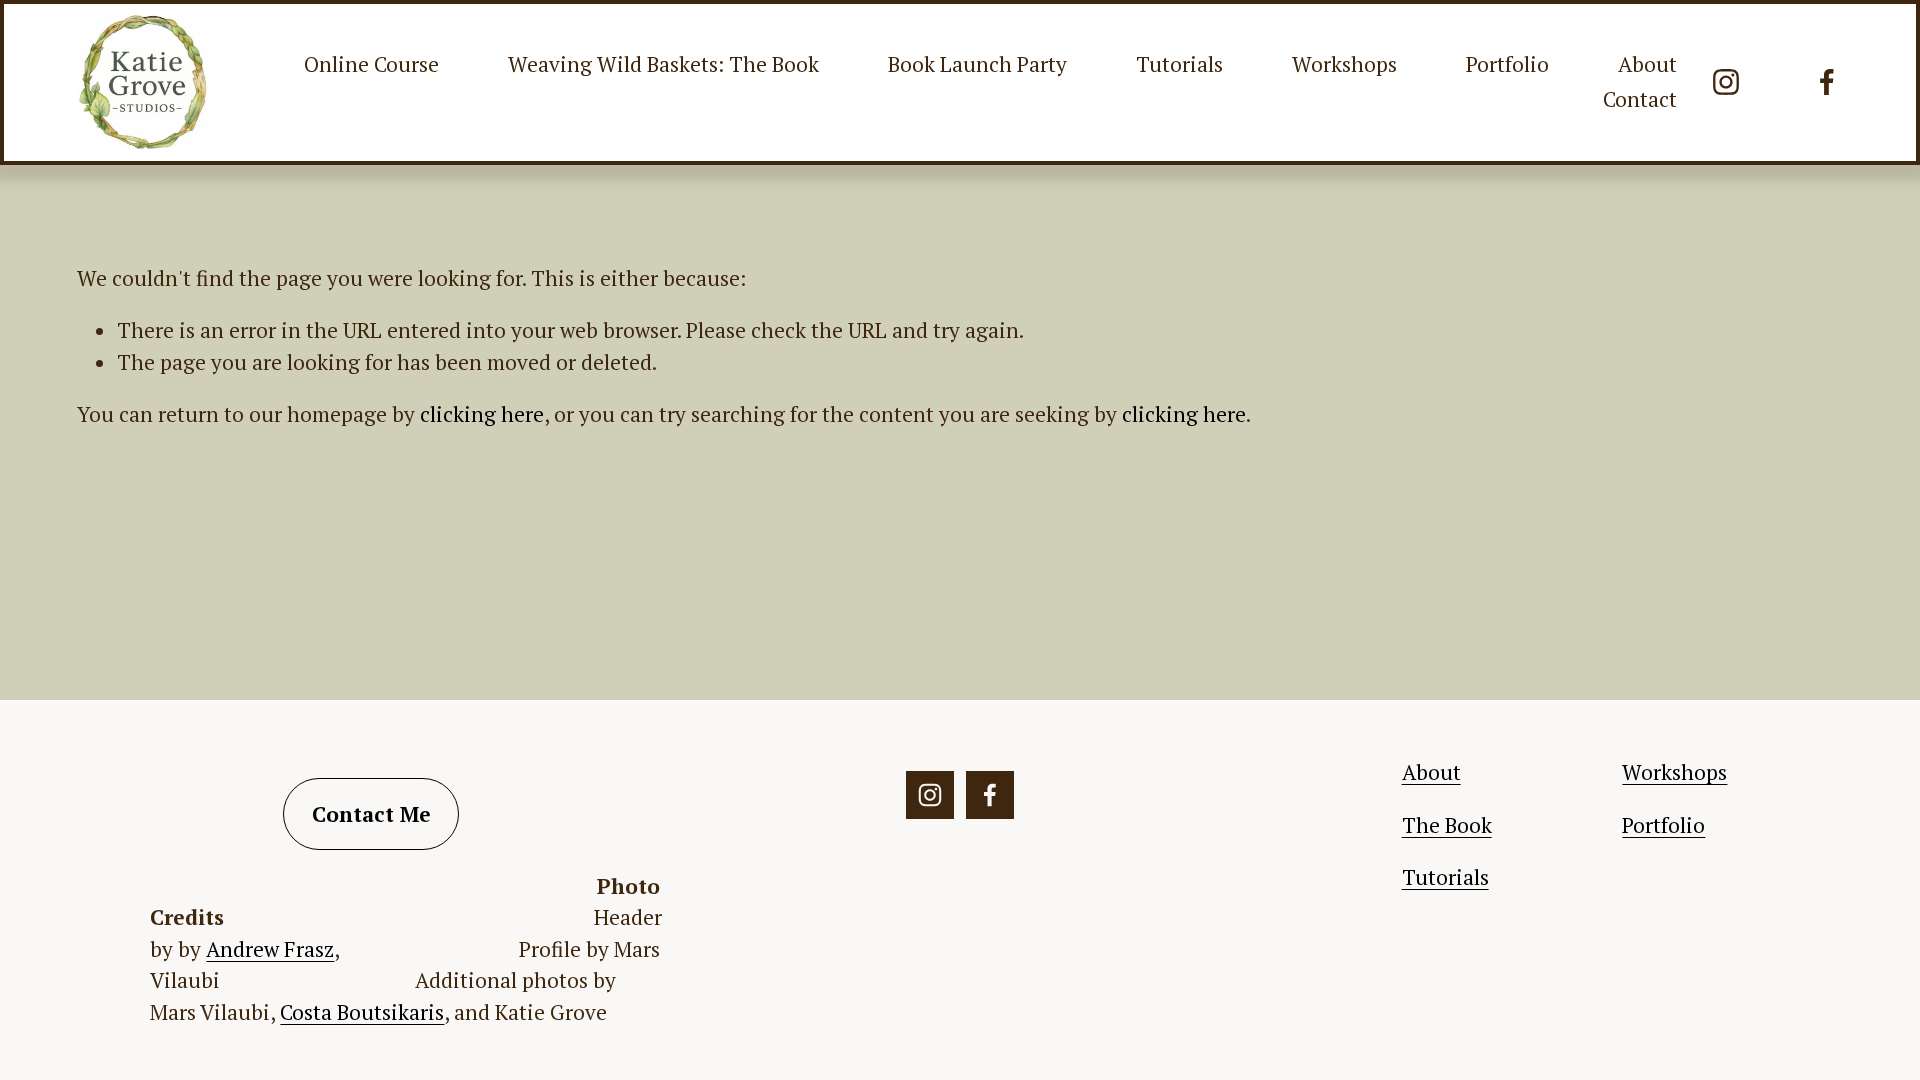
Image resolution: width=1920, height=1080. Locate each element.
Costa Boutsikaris (362, 1012)
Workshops (1344, 64)
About (1647, 64)
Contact (1640, 99)
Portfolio (1507, 64)
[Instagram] (1726, 82)
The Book (1447, 825)
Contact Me (371, 814)
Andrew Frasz (270, 949)
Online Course (371, 64)
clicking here (482, 414)
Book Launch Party (977, 64)
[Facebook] (1827, 82)
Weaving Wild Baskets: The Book (663, 64)
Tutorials (1179, 64)
